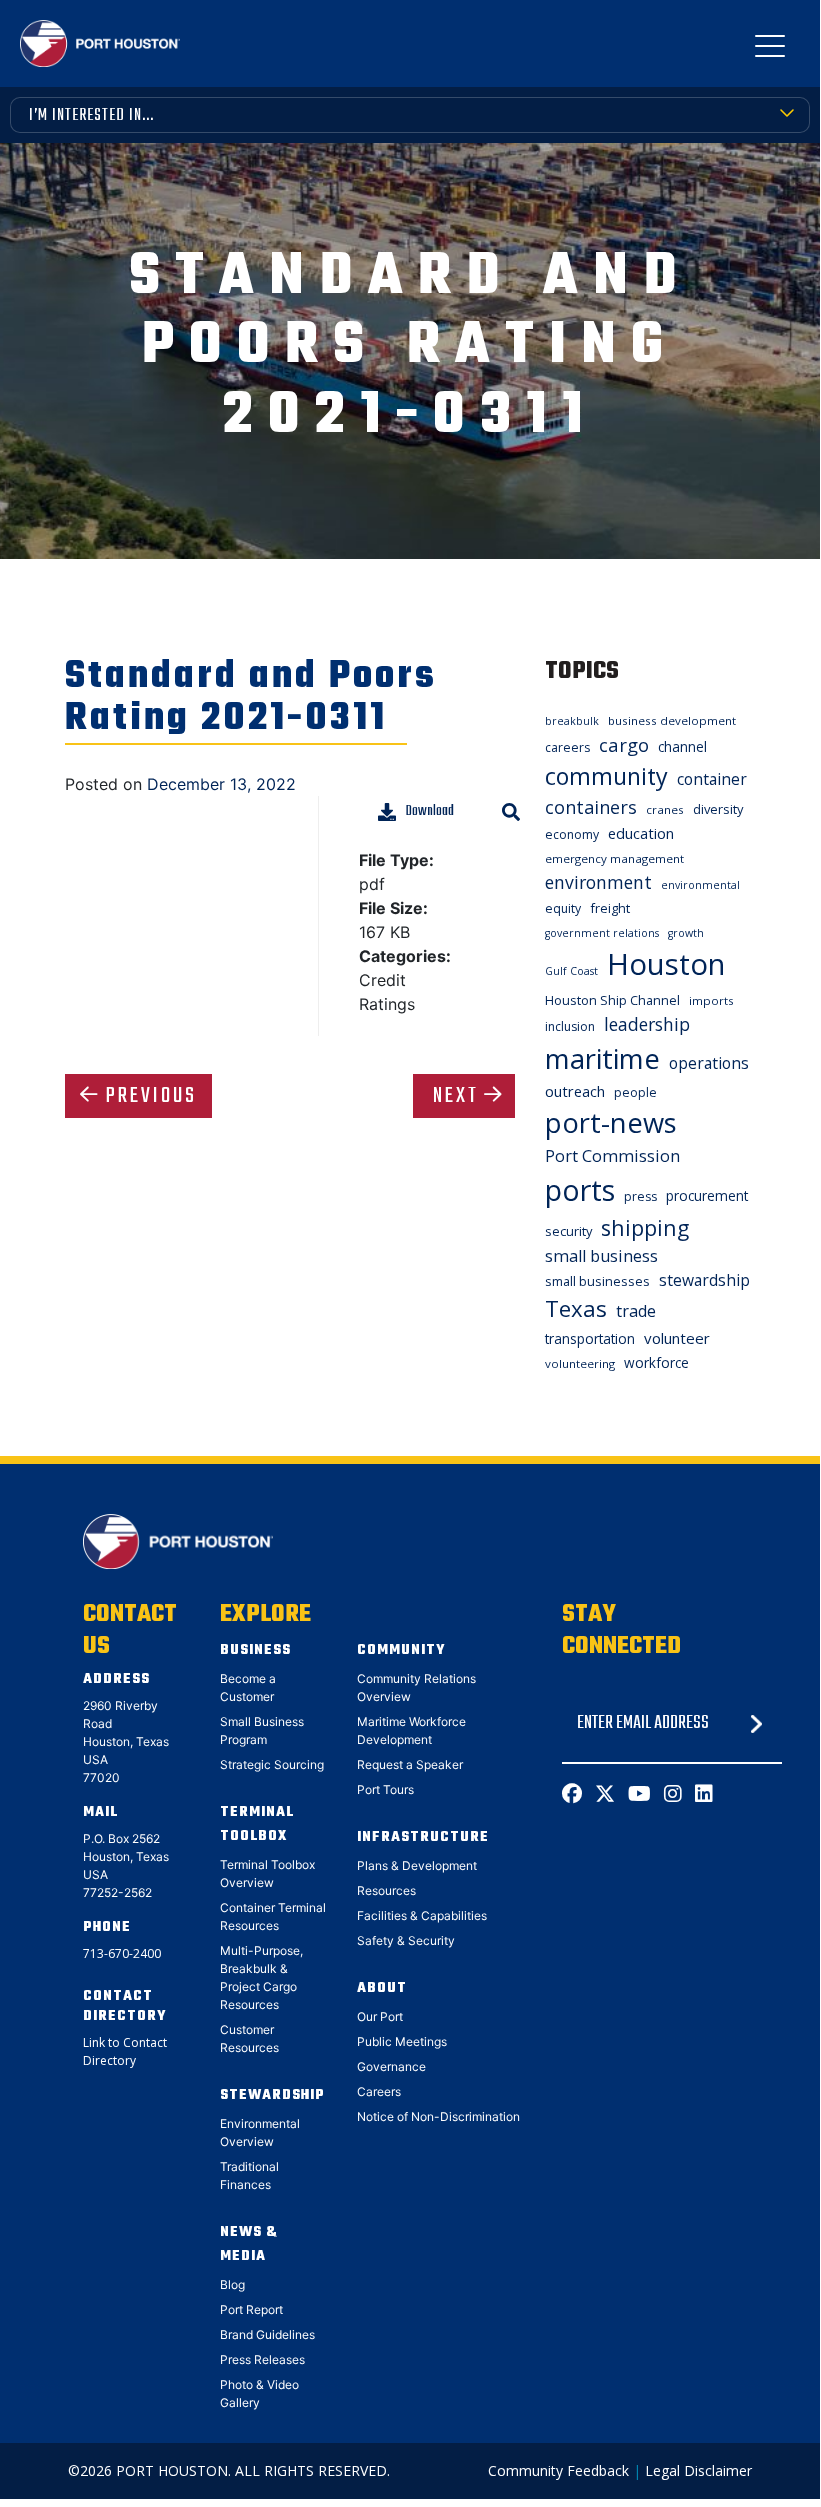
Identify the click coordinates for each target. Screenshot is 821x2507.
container (712, 779)
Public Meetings (402, 2041)
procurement (707, 1195)
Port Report (251, 2309)
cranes (665, 809)
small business (601, 1256)
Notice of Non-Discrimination (438, 2116)
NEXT (456, 1096)
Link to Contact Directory (125, 2051)
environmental (700, 885)
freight (610, 908)
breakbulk (572, 721)
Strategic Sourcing (272, 1764)
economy (572, 834)
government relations (602, 933)
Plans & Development (417, 1865)
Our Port (380, 2016)
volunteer (677, 1338)
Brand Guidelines (267, 2334)
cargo (624, 744)
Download (430, 811)
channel (682, 746)
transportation (590, 1338)
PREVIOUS (151, 1096)
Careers (379, 2091)
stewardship (704, 1280)
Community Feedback (558, 2470)
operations (709, 1063)
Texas (576, 1308)
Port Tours (385, 1789)
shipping (645, 1227)
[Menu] (770, 50)
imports (711, 1000)
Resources (386, 1890)
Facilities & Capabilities (422, 1915)
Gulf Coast (571, 971)
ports (580, 1189)
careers (567, 747)
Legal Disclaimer (698, 2470)
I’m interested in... (91, 116)
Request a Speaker (410, 1764)
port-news (611, 1122)
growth (686, 933)
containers (591, 807)
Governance (391, 2066)
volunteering (580, 1363)
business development (672, 720)
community (606, 776)
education (641, 833)
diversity (718, 809)
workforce (656, 1362)
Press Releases (262, 2359)
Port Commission (612, 1156)
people (635, 1092)
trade (636, 1311)
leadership (647, 1024)
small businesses (597, 1281)
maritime (602, 1058)
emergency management (614, 858)
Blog (232, 2284)
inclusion (570, 1026)
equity (563, 908)
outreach (575, 1091)
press (640, 1196)
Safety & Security (406, 1940)
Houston (666, 964)
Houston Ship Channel (612, 1000)
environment (598, 882)
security (568, 1231)
